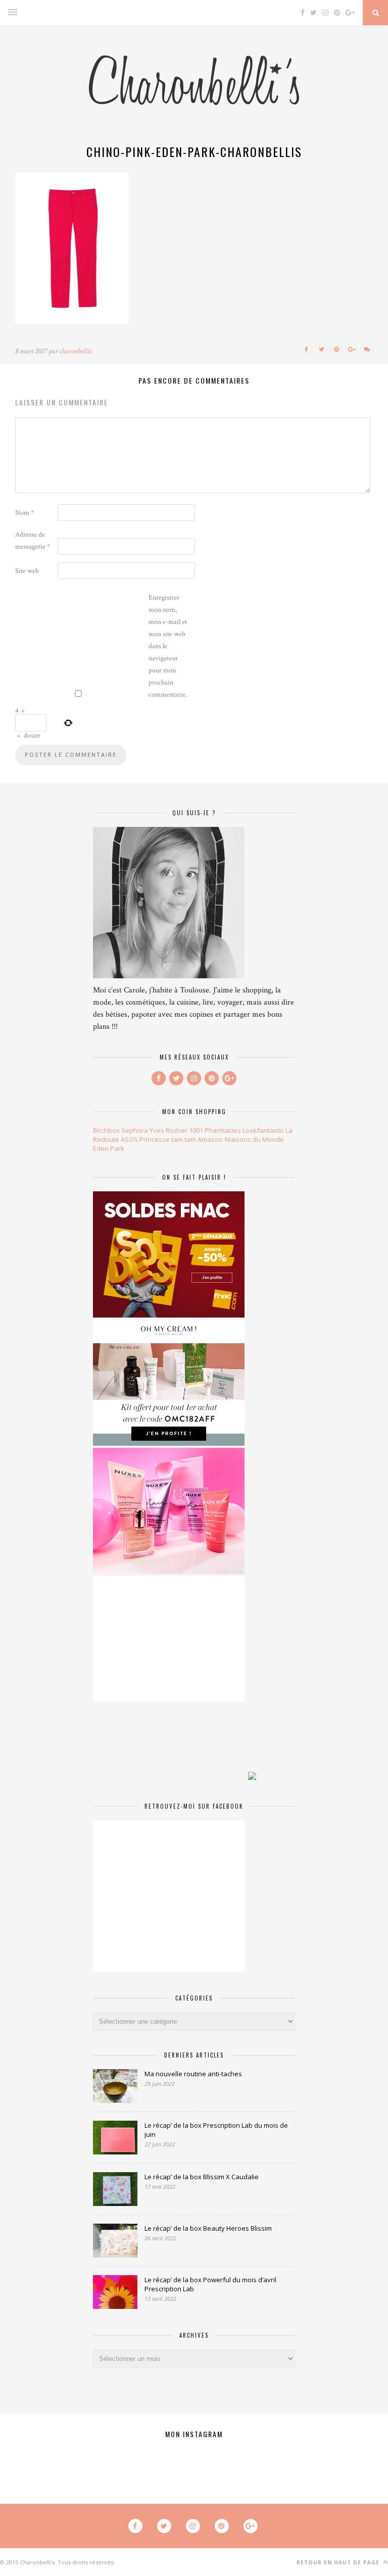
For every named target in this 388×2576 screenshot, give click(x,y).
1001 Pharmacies (215, 1130)
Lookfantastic (263, 1130)
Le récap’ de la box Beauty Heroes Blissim (208, 2228)
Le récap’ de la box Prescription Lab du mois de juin (216, 2130)
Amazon (210, 1139)
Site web (27, 571)
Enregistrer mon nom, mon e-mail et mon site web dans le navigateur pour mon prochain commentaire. (168, 646)
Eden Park (109, 1148)
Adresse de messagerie (33, 541)
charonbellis (75, 351)
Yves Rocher (168, 1130)
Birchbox (106, 1130)
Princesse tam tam (168, 1139)
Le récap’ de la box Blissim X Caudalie (202, 2177)
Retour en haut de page (339, 2562)
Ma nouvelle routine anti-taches (193, 2074)
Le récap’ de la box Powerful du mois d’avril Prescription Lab (210, 2284)
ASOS (129, 1139)
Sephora (135, 1130)
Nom (25, 513)
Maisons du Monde (254, 1139)
